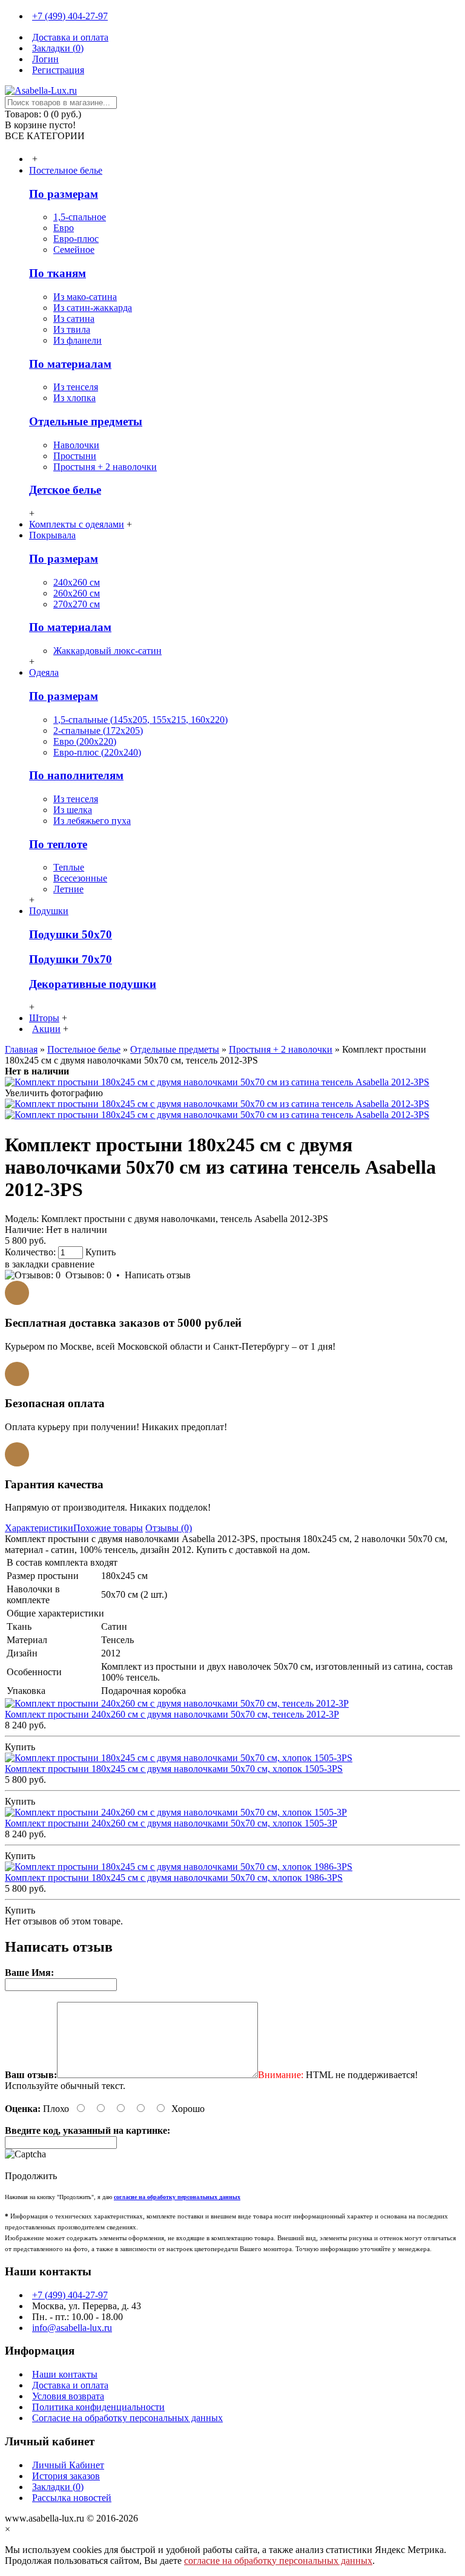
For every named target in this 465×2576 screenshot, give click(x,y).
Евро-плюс (76, 239)
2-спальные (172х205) (98, 731)
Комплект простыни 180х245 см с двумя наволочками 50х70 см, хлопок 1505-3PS (174, 1769)
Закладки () (58, 2487)
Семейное (74, 250)
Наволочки (76, 445)
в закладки (27, 1264)
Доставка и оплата (70, 2385)
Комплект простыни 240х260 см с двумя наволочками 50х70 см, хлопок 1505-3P (171, 1823)
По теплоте (58, 844)
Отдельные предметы (86, 421)
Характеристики (39, 1528)
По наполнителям (76, 775)
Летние (68, 889)
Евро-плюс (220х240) (97, 752)
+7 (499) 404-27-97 (70, 2295)
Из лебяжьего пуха (92, 821)
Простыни (75, 456)
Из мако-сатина (85, 297)
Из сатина (74, 319)
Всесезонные (80, 878)
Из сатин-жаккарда (93, 308)
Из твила (72, 329)
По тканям (58, 273)
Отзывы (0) (169, 1528)
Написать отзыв (158, 1275)
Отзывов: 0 (88, 1275)
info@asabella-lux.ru (72, 2328)
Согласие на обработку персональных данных (127, 2418)
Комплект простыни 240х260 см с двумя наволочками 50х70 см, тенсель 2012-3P (172, 1714)
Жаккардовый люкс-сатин (107, 651)
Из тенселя (76, 387)
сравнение (73, 1264)
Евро (64, 228)
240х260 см (77, 582)
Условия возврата (68, 2396)
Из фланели (77, 340)
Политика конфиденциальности (98, 2407)
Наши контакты (65, 2374)
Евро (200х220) (85, 741)
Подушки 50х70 (71, 934)
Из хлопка (74, 398)
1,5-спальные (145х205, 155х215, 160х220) (140, 720)
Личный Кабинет (68, 2465)
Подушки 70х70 (71, 959)
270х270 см (77, 604)
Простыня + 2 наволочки (105, 467)
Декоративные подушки (93, 984)
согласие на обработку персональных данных (278, 2561)
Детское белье (65, 490)
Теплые (69, 867)
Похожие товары (108, 1528)
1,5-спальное (80, 217)
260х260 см (77, 593)
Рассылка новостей (72, 2498)
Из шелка (73, 810)
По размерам (64, 194)
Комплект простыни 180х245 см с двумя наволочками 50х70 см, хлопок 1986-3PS (174, 1878)
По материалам (70, 364)
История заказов (66, 2476)
